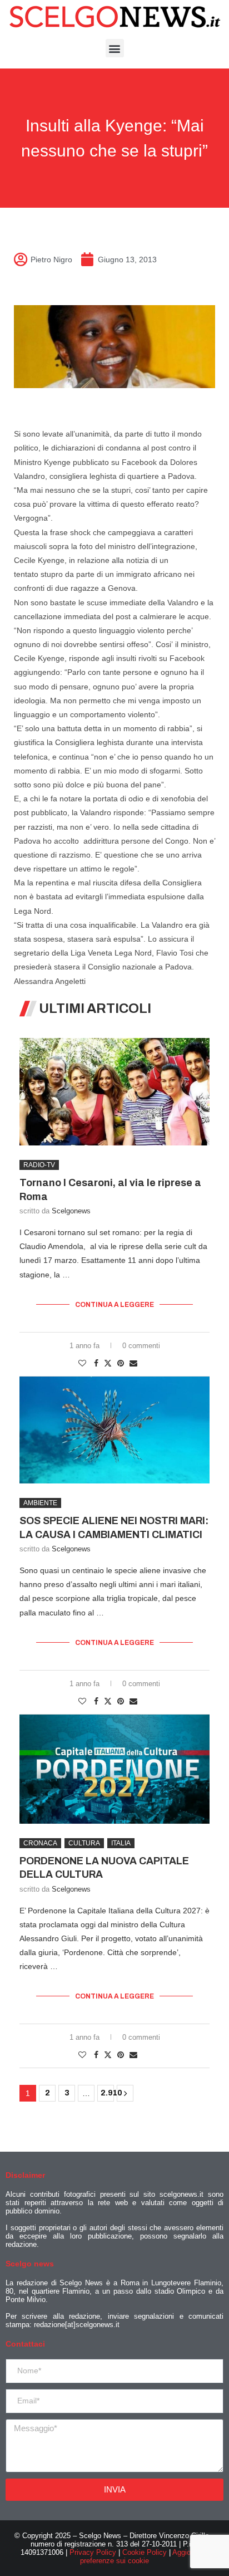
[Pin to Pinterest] (121, 1363)
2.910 (107, 2093)
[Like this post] (82, 1363)
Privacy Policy (93, 2552)
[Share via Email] (133, 1363)
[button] (115, 48)
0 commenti (141, 1346)
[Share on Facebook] (96, 1363)
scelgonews (71, 1211)
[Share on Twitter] (108, 1363)
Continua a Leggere (114, 1305)
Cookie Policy (145, 2552)
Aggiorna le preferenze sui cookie (144, 2557)
